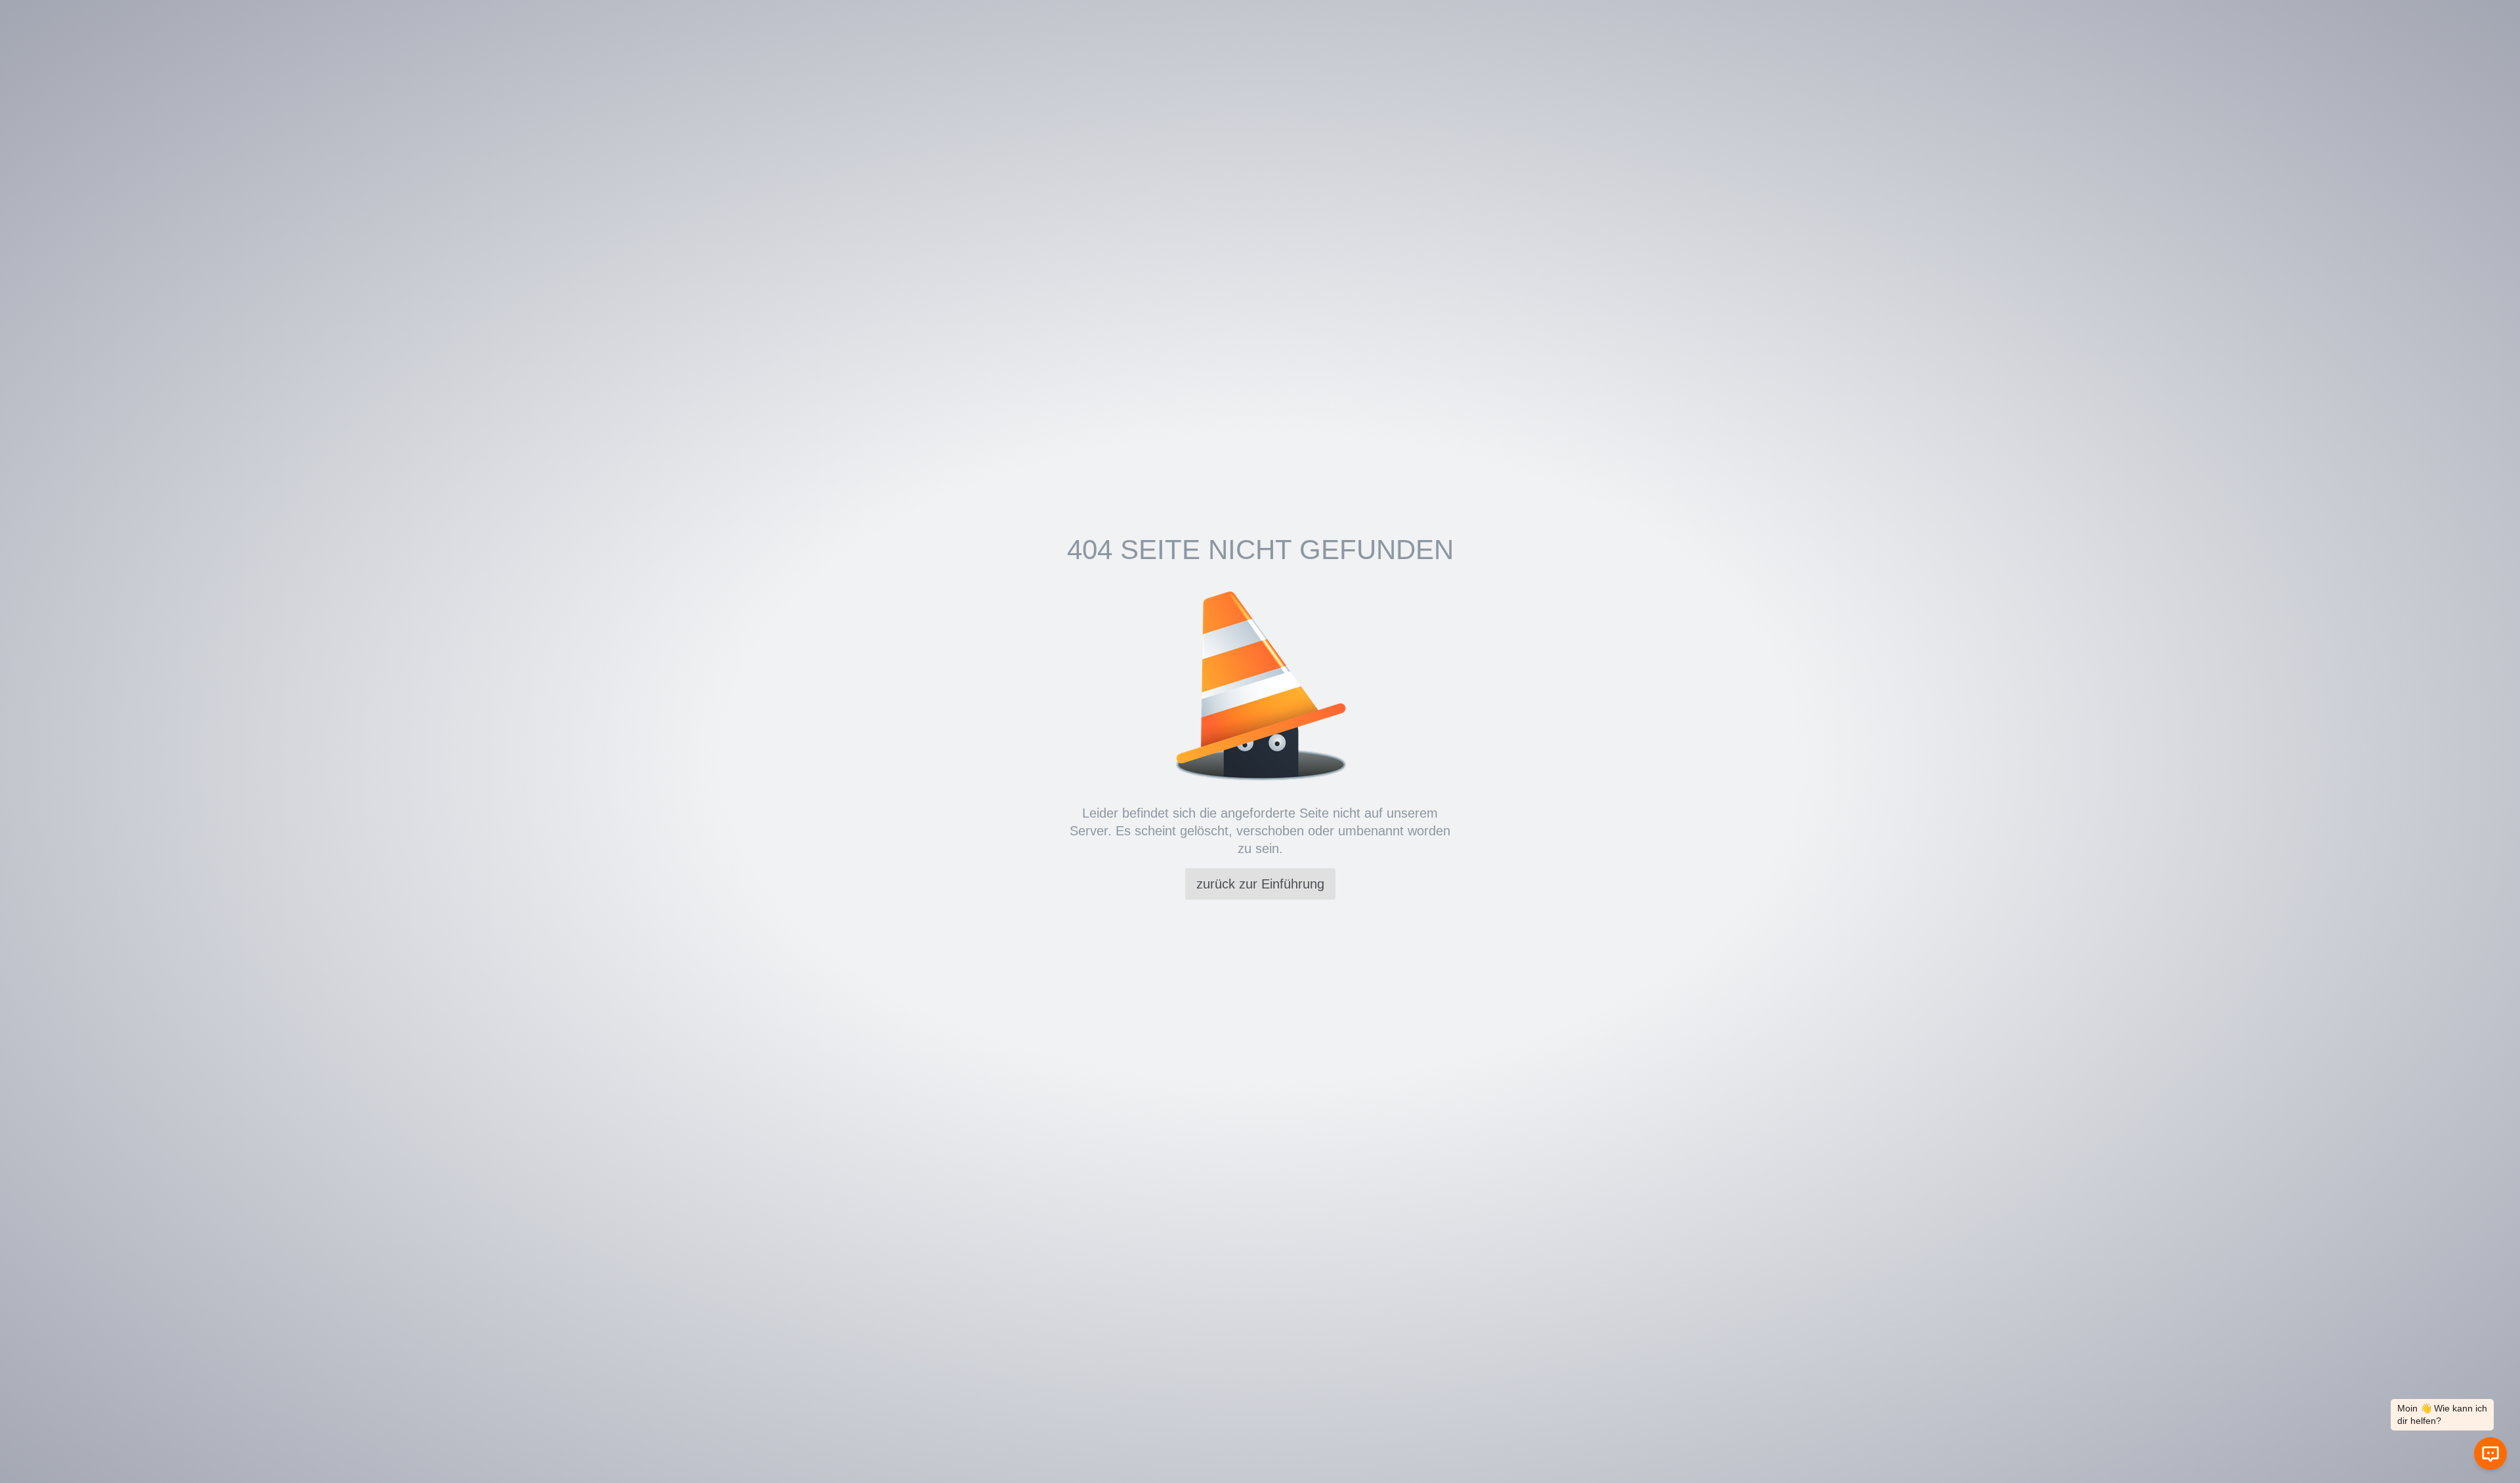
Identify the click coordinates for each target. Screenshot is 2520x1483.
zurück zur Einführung (1260, 884)
